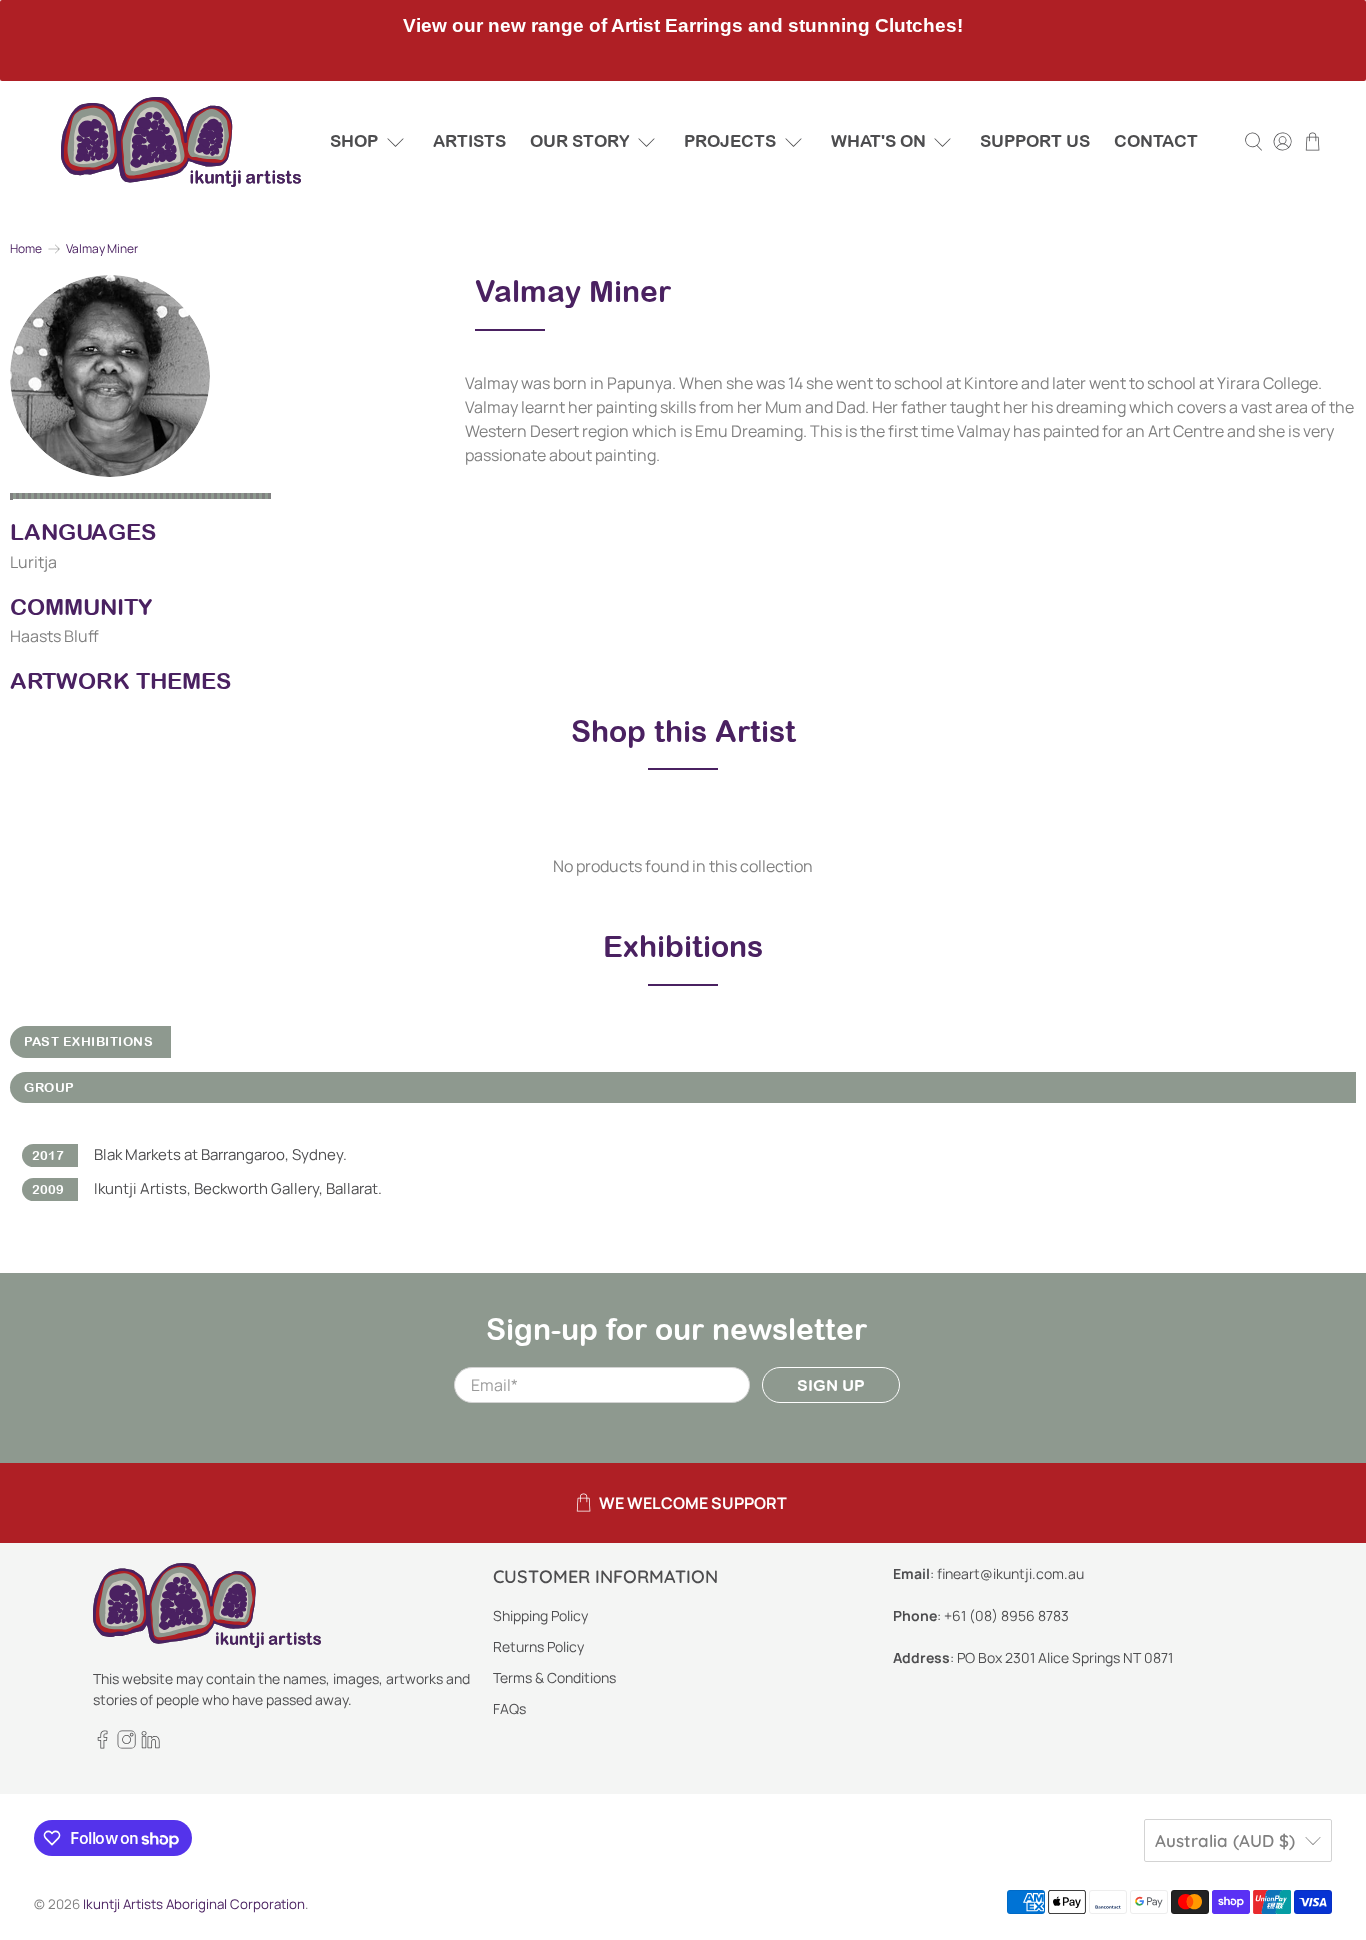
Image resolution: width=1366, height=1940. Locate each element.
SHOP (354, 141)
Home (26, 249)
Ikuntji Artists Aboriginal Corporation (194, 1904)
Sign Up (831, 1385)
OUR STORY (580, 141)
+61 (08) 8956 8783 (1006, 1615)
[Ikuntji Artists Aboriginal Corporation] (181, 142)
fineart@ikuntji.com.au (1010, 1573)
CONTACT (1156, 141)
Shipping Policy (540, 1615)
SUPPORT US (1035, 141)
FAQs (509, 1708)
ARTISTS (469, 141)
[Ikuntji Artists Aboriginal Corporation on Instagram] (126, 1743)
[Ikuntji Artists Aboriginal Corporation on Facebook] (102, 1743)
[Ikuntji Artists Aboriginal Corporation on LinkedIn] (150, 1743)
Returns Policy (538, 1646)
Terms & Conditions (554, 1677)
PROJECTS (730, 141)
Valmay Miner (102, 249)
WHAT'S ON (878, 141)
